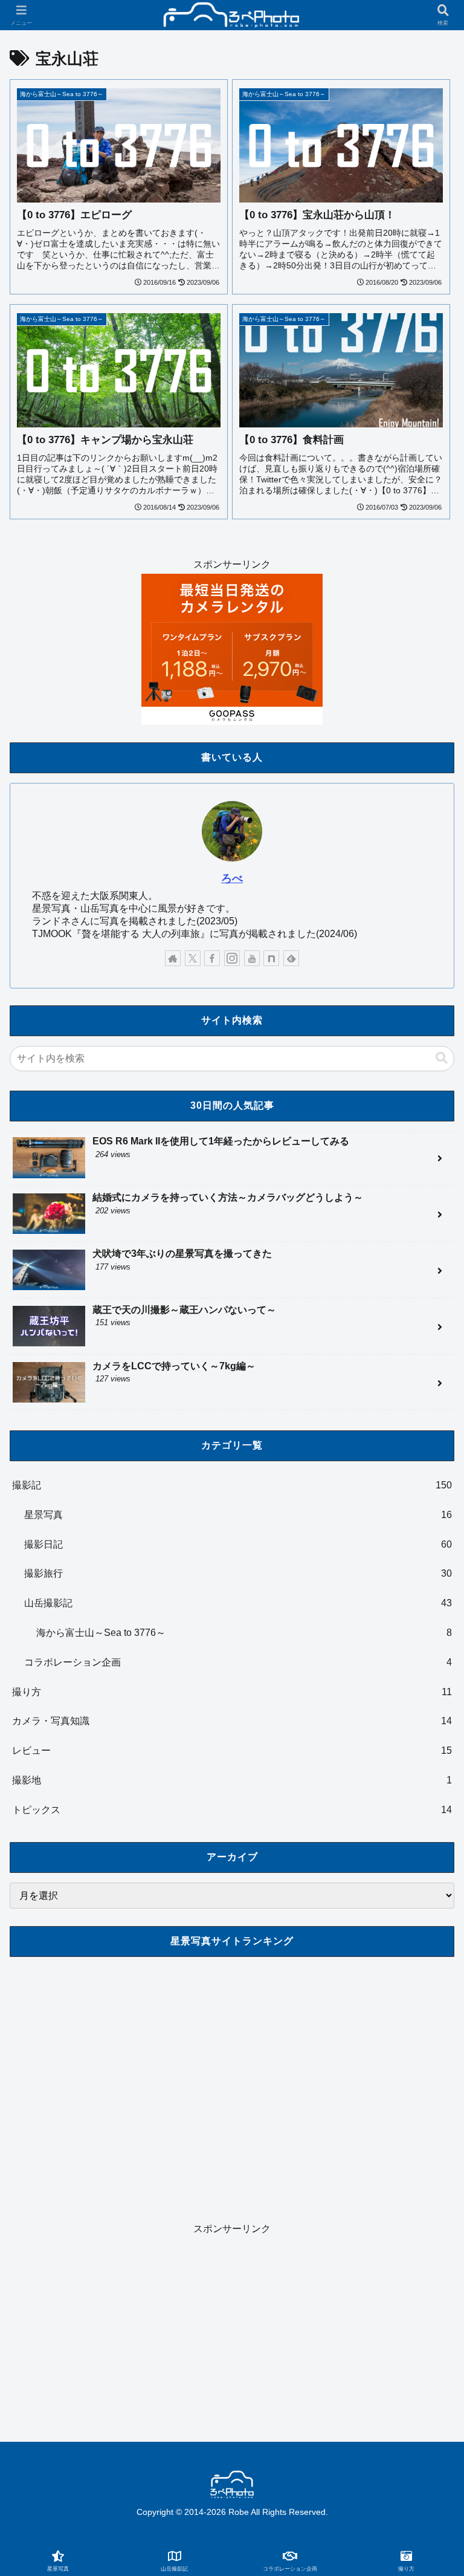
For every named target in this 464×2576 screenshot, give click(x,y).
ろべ (232, 878)
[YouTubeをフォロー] (252, 958)
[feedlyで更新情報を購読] (291, 958)
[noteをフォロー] (271, 958)
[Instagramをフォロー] (232, 958)
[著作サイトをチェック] (173, 958)
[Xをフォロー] (193, 958)
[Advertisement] (232, 2323)
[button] (442, 1058)
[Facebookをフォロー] (212, 958)
